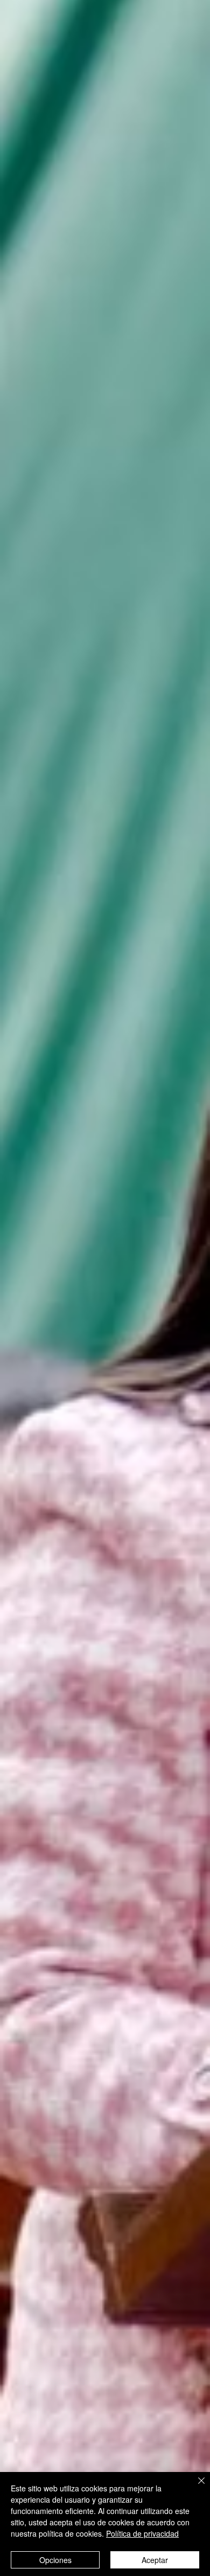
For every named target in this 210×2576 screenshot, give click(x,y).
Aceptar (155, 2560)
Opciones (55, 2560)
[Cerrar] (195, 2487)
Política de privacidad (142, 2533)
